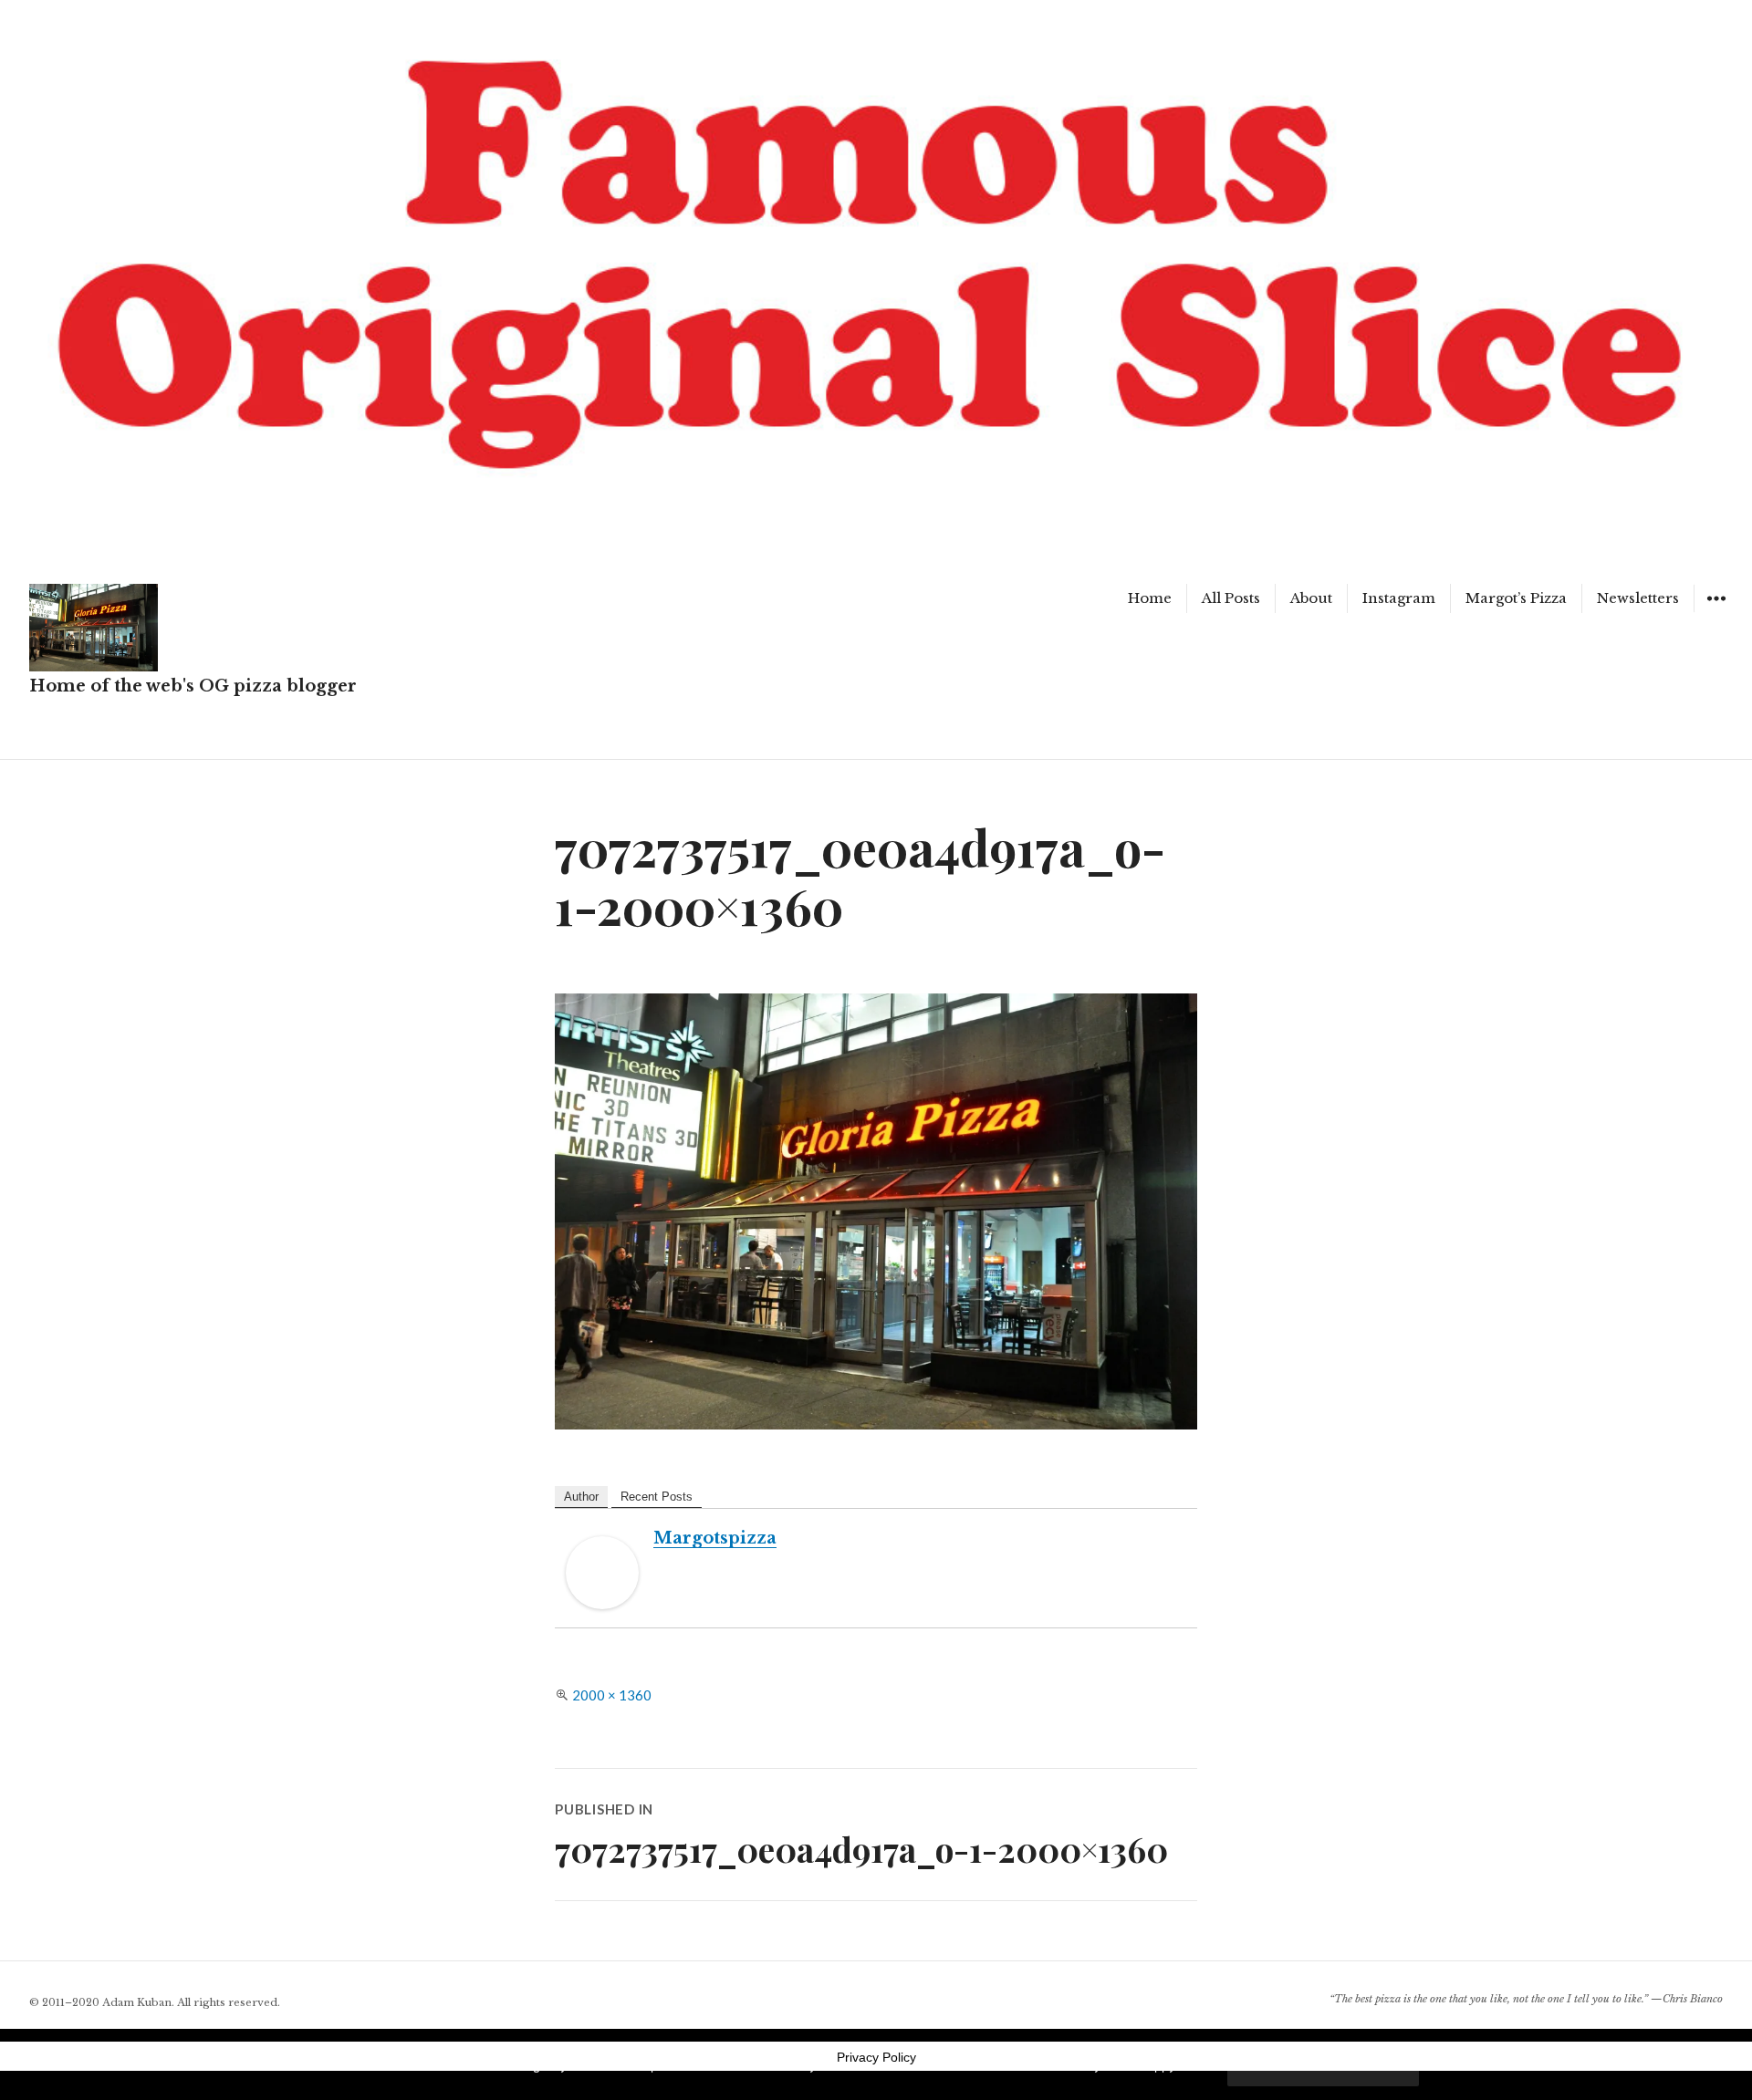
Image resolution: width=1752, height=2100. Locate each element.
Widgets (1716, 612)
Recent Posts (657, 1497)
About (1311, 598)
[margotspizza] (602, 1573)
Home (1150, 598)
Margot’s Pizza (1516, 598)
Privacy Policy (876, 2057)
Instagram (1399, 598)
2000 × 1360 (612, 1695)
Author (581, 1497)
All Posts (1231, 598)
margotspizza (715, 1538)
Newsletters (1638, 598)
